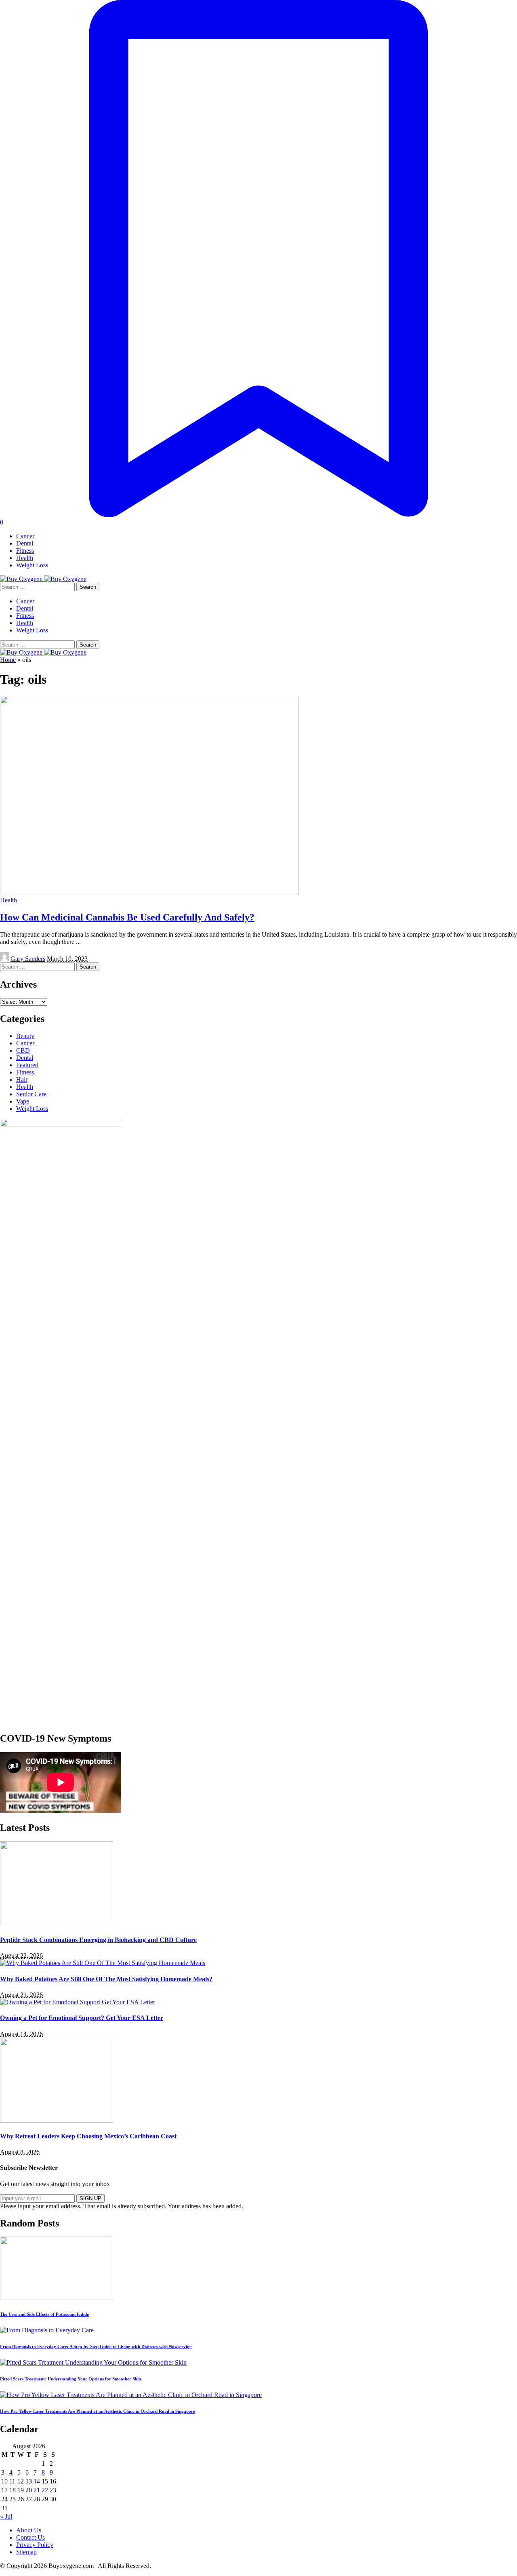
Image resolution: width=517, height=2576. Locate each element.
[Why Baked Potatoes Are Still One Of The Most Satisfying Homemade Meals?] (103, 1963)
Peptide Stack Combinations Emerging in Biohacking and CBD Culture (98, 1940)
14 (37, 2481)
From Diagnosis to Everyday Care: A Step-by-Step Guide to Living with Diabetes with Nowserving (96, 2346)
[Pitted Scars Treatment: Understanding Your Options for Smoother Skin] (93, 2362)
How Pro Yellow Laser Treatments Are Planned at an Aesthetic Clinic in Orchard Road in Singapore (98, 2411)
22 (45, 2490)
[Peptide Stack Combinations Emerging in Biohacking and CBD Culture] (57, 1924)
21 (37, 2490)
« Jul (6, 2516)
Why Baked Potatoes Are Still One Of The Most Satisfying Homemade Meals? (106, 1979)
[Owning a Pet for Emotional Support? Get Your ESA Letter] (78, 2002)
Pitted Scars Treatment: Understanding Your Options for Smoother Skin (70, 2379)
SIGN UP (90, 2198)
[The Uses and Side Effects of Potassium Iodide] (57, 2298)
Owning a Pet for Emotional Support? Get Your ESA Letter (82, 2018)
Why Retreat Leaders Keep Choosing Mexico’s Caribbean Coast (88, 2136)
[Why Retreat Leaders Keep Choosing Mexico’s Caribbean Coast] (57, 2120)
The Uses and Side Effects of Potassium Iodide (44, 2314)
